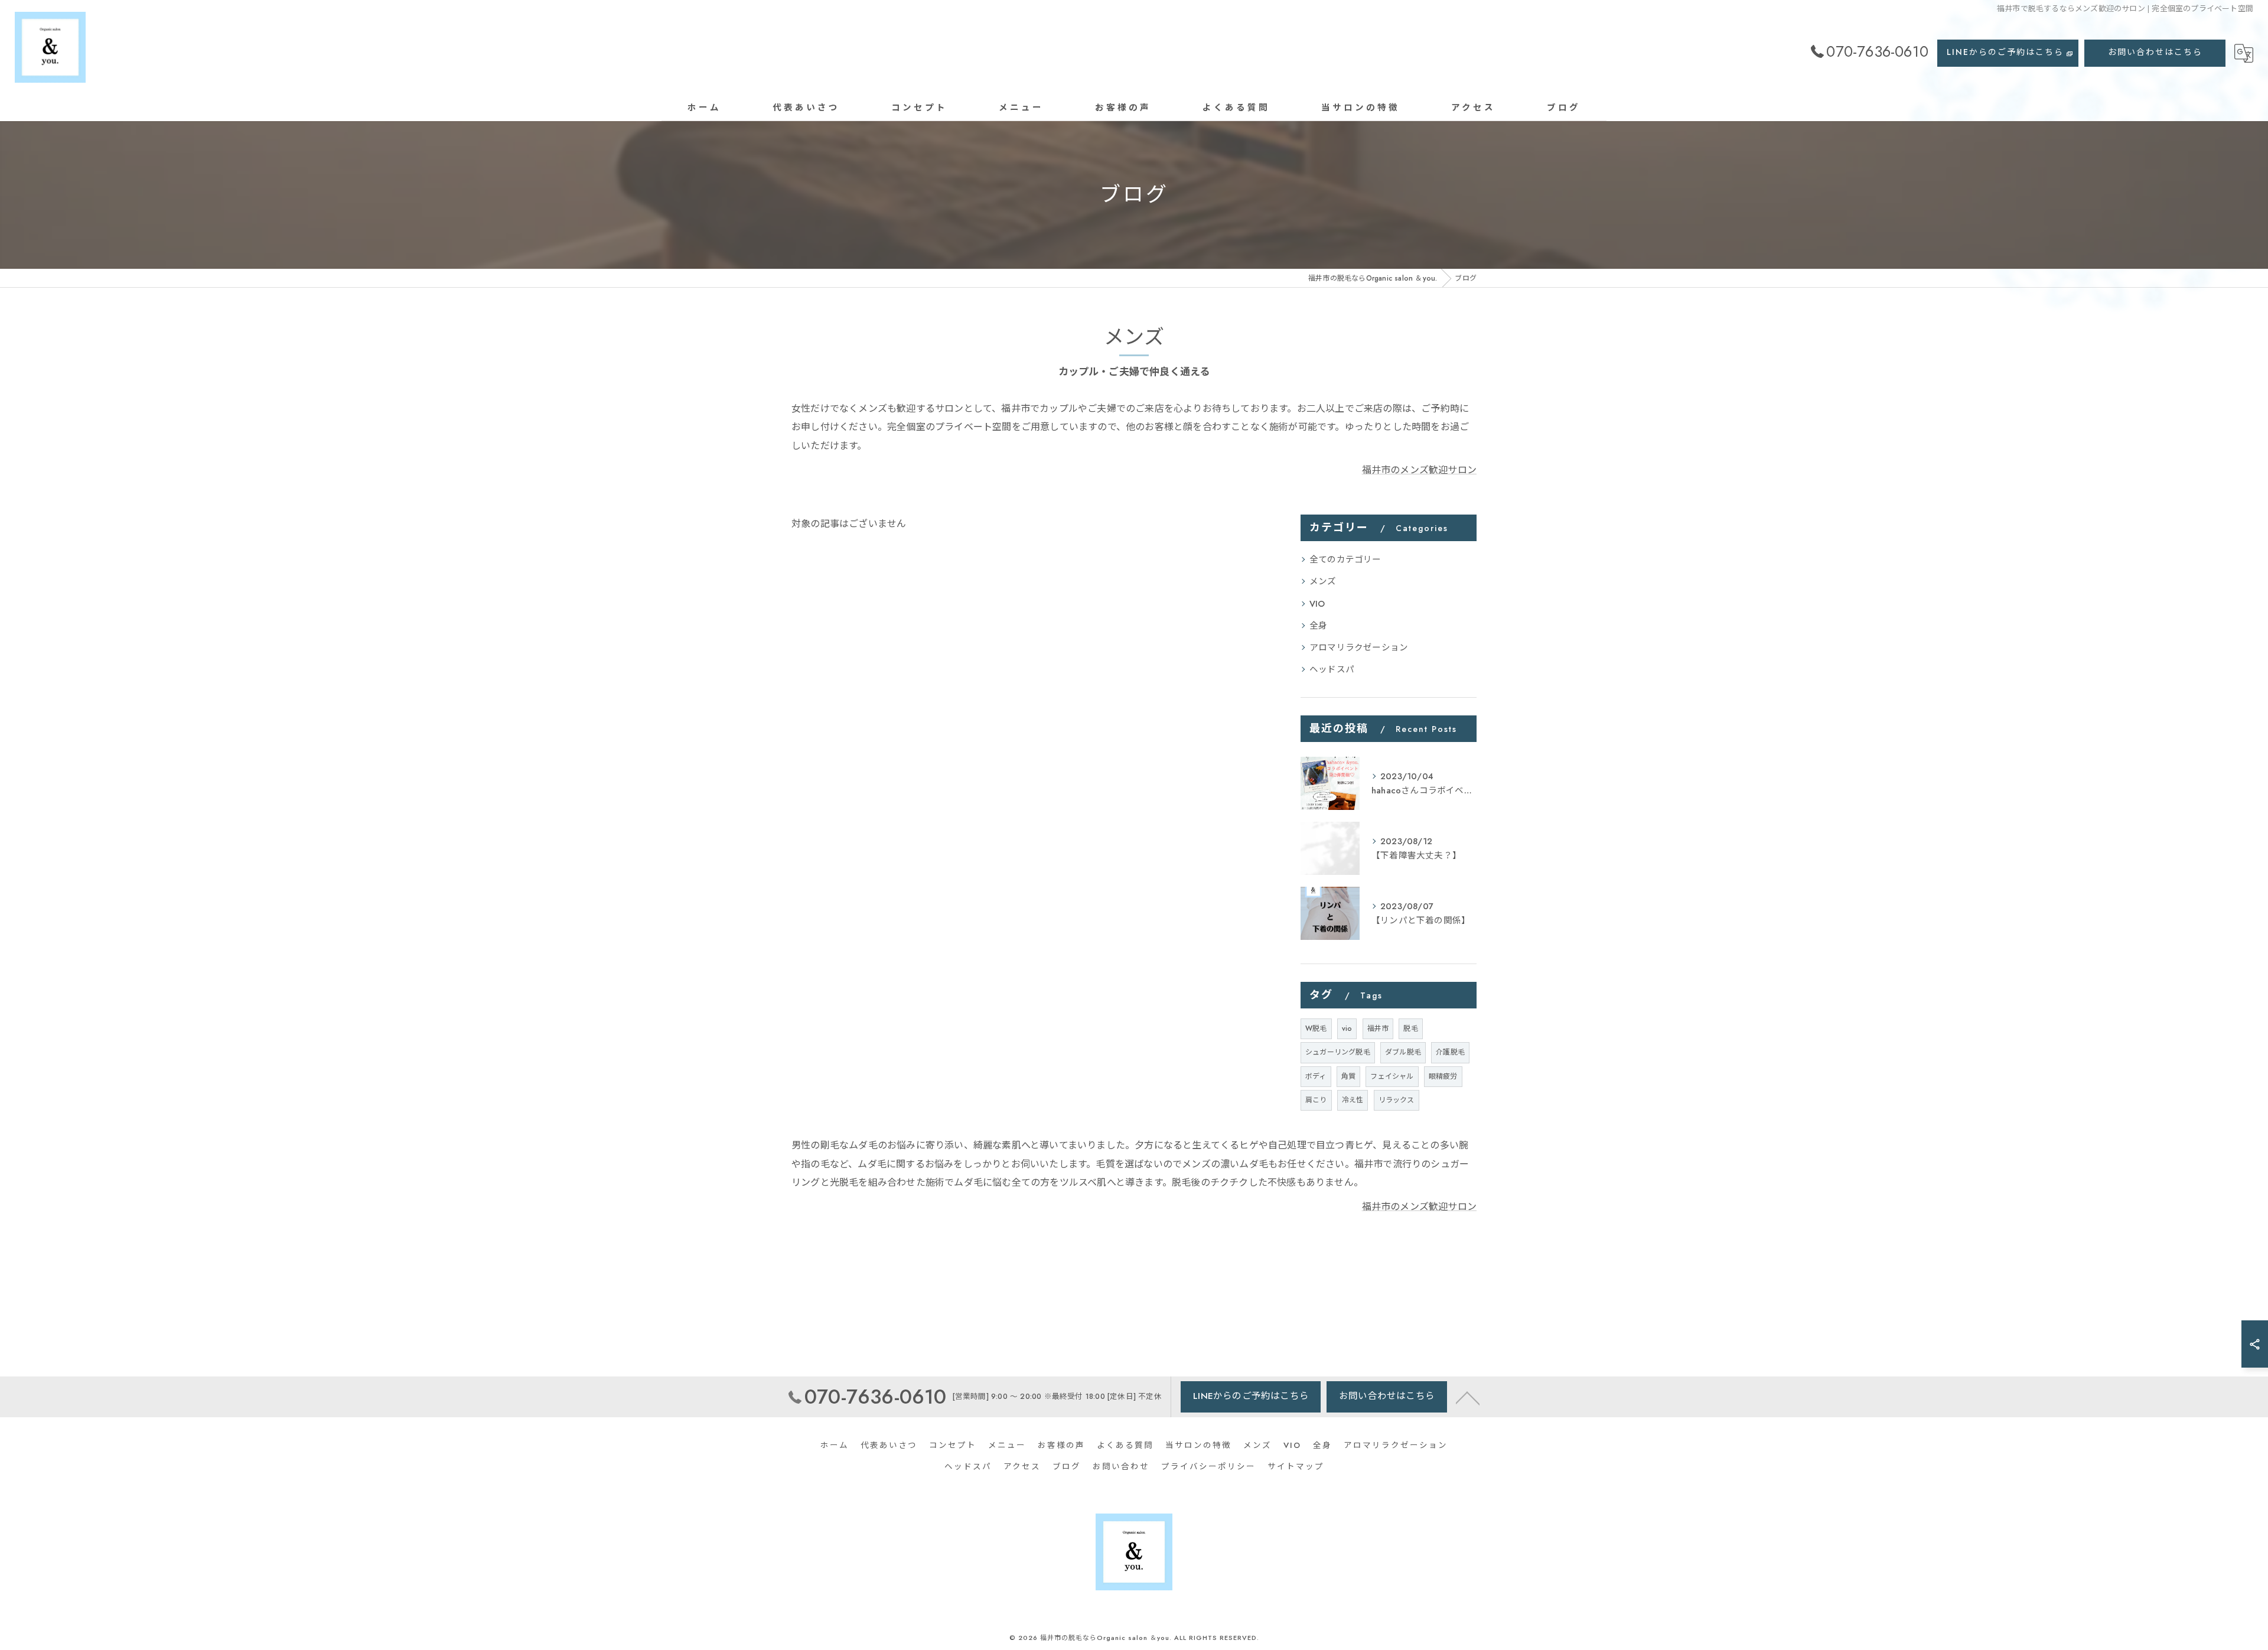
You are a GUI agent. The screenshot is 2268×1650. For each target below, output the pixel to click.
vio (1347, 1029)
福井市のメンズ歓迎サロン (1419, 470)
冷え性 (1353, 1100)
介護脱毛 (1450, 1052)
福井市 (1378, 1029)
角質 (1348, 1076)
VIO (1317, 603)
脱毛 (1410, 1029)
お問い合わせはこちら (2155, 52)
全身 (1318, 625)
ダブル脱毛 (1403, 1052)
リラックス (1397, 1100)
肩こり (1316, 1100)
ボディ (1316, 1076)
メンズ (1323, 581)
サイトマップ (1296, 1467)
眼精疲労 (1443, 1076)
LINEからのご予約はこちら (2005, 52)
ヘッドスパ (1332, 669)
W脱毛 (1316, 1029)
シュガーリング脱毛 (1338, 1052)
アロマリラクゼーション (1359, 647)
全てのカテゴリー (1345, 559)
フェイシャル (1392, 1076)
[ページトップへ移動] (1468, 1397)
